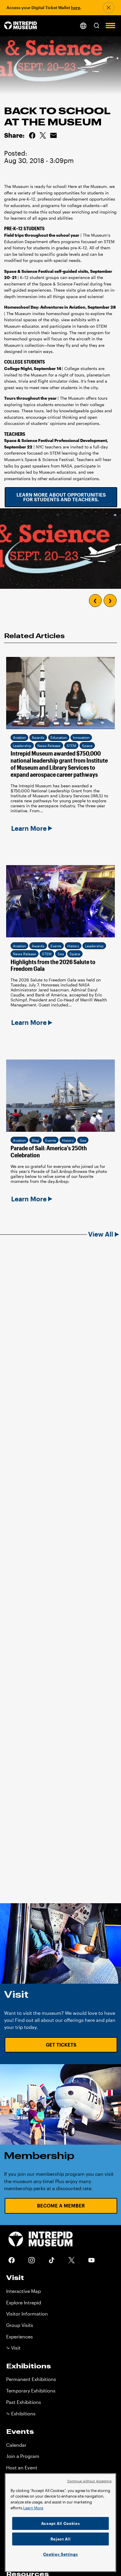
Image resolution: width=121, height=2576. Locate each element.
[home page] (21, 26)
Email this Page (53, 135)
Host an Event (22, 2467)
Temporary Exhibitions (31, 2391)
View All (101, 1234)
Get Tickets (61, 2045)
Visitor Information (27, 2314)
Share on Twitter (43, 135)
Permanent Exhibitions (31, 2379)
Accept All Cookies (61, 2523)
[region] (60, 2523)
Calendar (16, 2445)
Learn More (33, 2508)
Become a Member (61, 2206)
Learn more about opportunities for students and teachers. (61, 497)
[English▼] (83, 26)
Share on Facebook (32, 135)
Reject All (61, 2539)
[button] (97, 26)
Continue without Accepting (90, 2481)
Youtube (92, 2260)
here (76, 7)
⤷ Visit (13, 2348)
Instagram (32, 2260)
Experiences (20, 2337)
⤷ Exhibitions (21, 2413)
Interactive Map (23, 2291)
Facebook (12, 2260)
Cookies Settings (61, 2554)
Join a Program (23, 2456)
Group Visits (20, 2325)
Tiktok (52, 2260)
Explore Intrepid (24, 2302)
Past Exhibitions (24, 2402)
